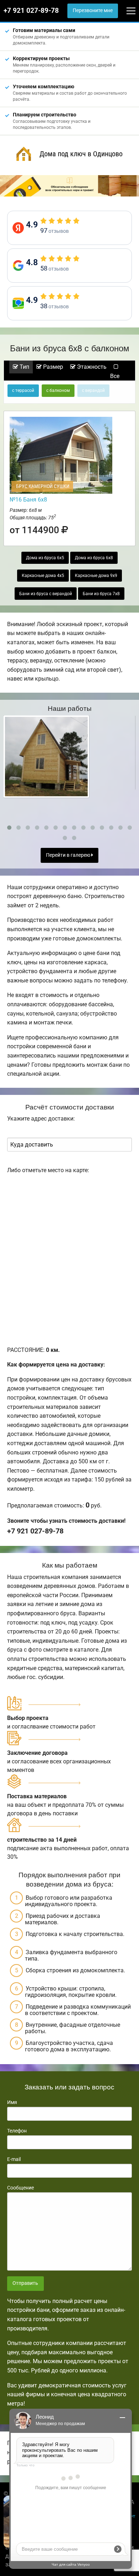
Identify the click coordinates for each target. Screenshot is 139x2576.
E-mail (14, 2159)
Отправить (25, 2283)
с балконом (58, 390)
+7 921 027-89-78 (31, 11)
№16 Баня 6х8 (28, 500)
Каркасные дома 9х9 (96, 576)
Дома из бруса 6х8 (94, 558)
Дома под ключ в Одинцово (81, 154)
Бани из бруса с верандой (46, 594)
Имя (12, 2102)
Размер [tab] (52, 367)
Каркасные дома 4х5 (43, 576)
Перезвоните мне (93, 11)
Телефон (17, 2131)
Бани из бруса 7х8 (101, 594)
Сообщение (20, 2188)
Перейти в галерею (69, 855)
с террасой (23, 390)
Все (115, 376)
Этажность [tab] (91, 367)
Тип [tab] (24, 367)
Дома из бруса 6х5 (45, 558)
